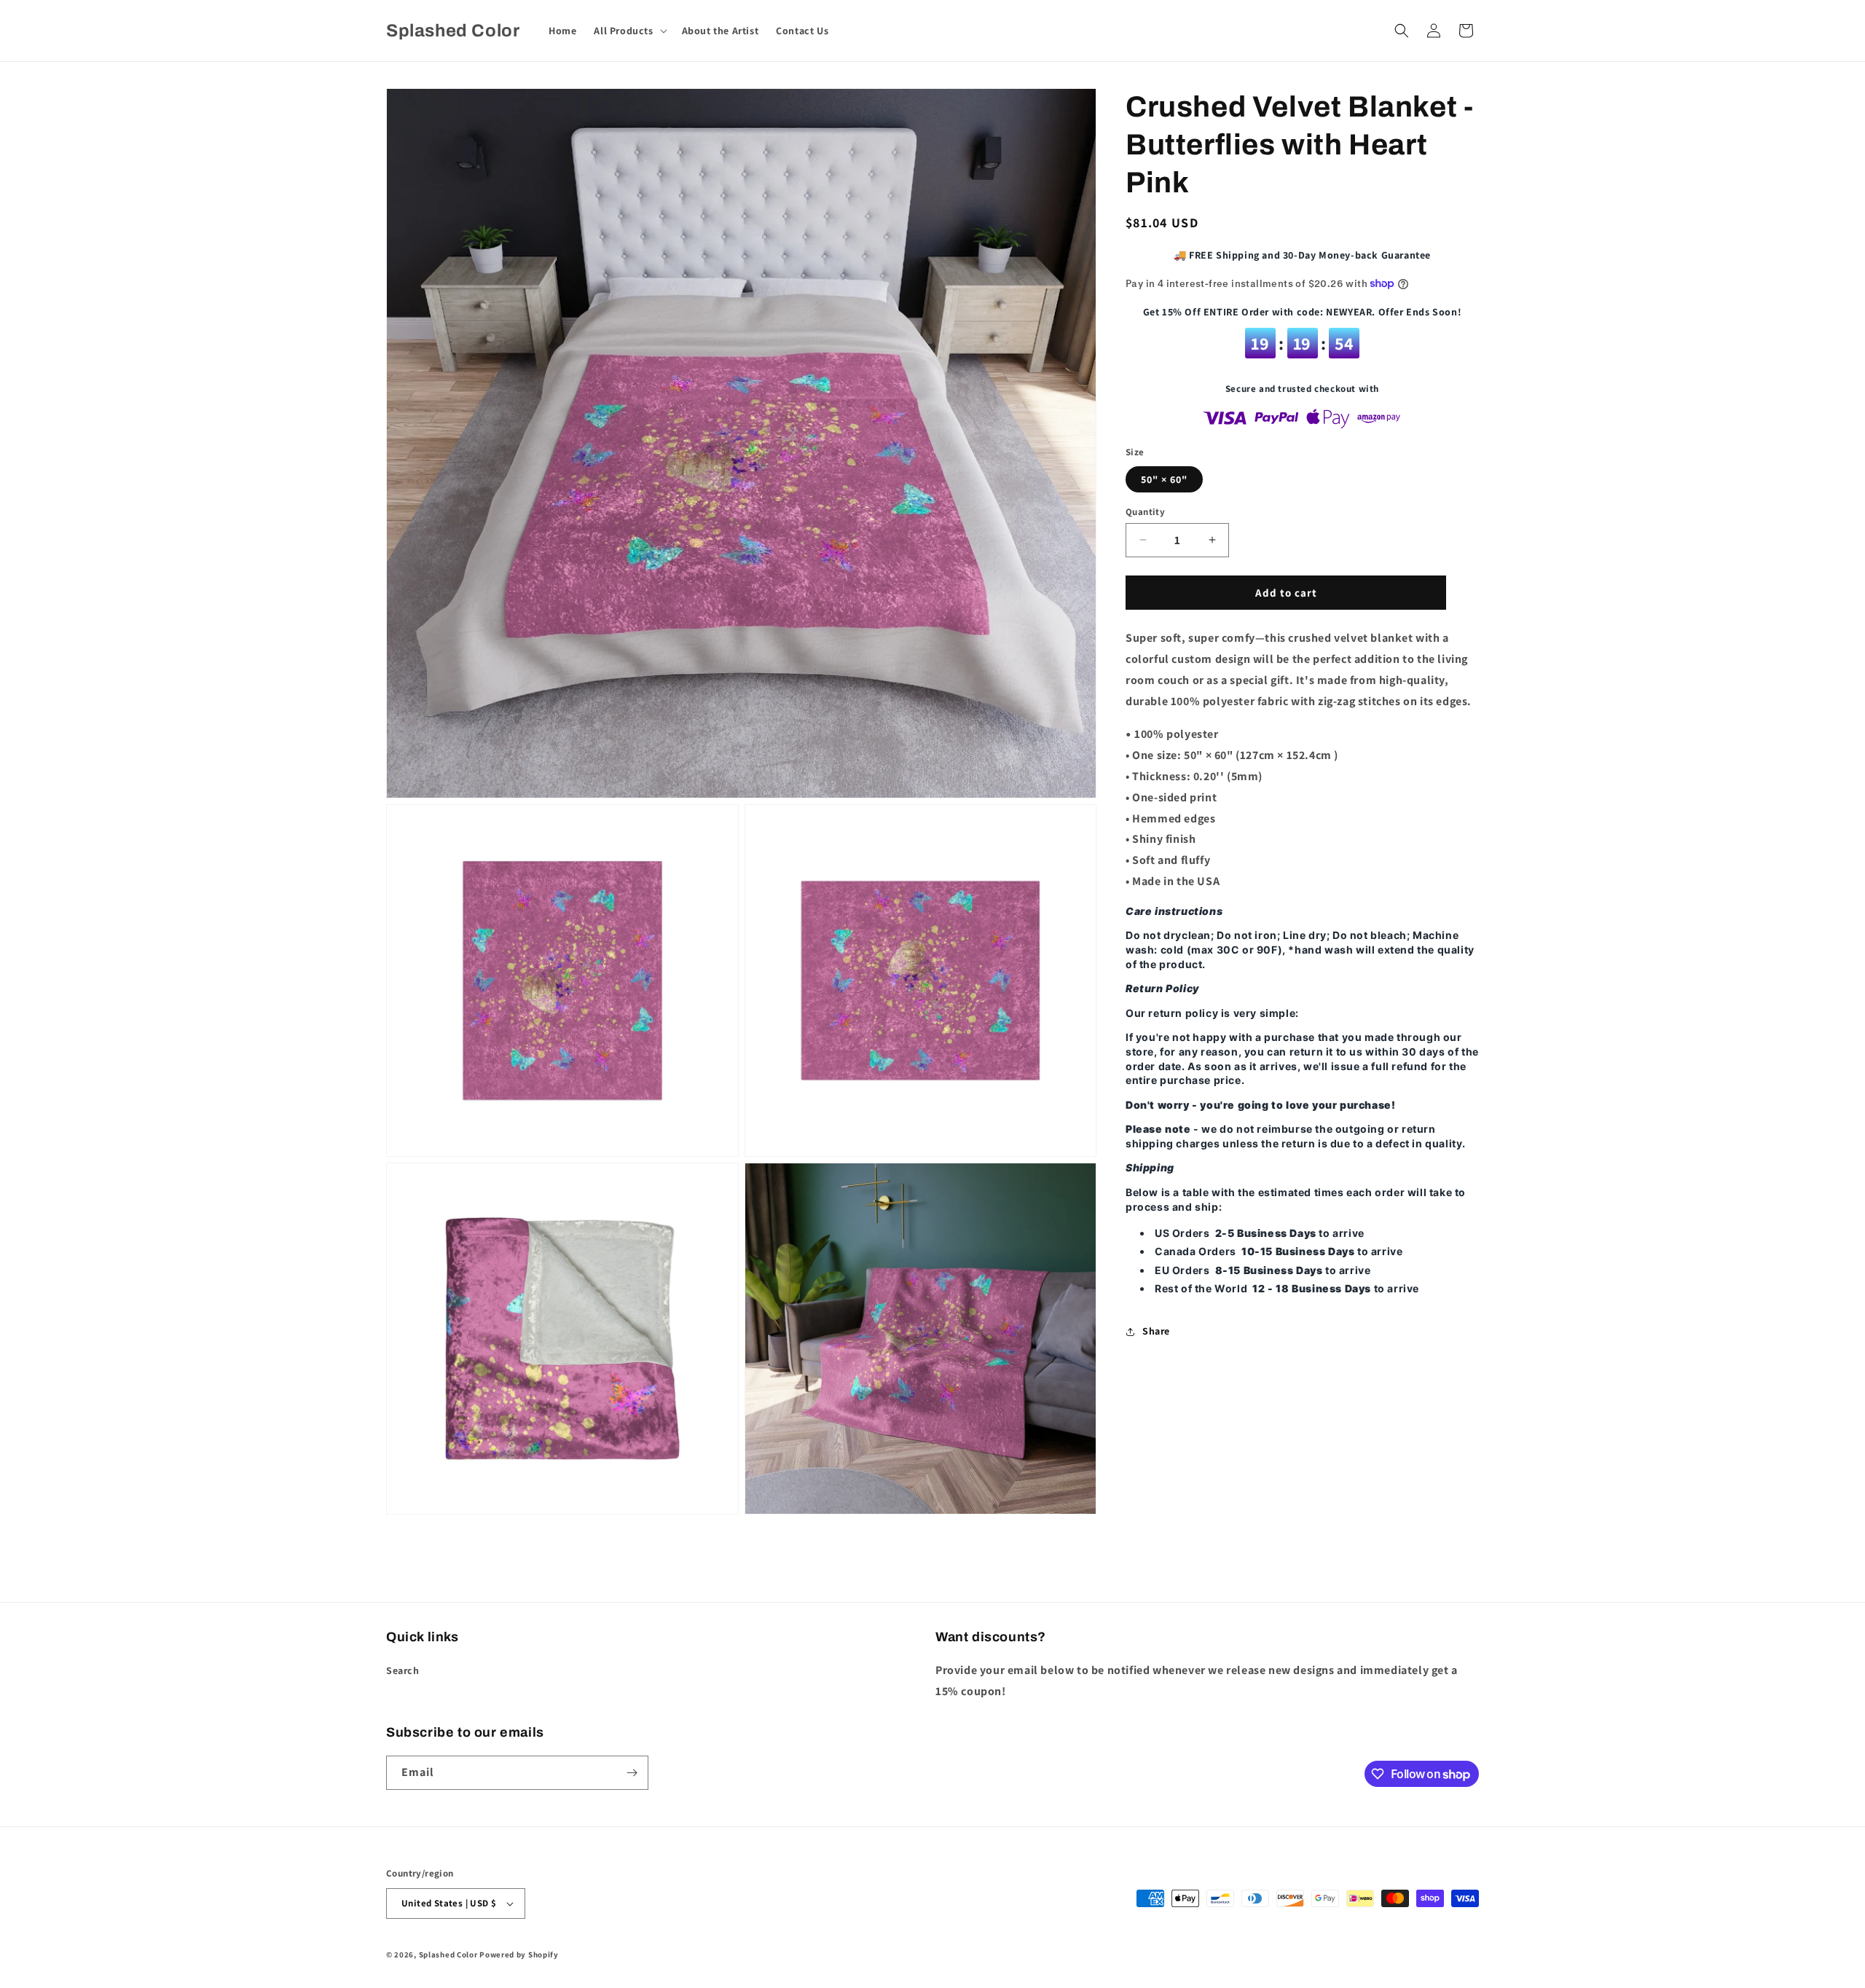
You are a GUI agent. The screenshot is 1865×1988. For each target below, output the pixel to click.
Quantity (1145, 511)
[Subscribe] (632, 1773)
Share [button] (1156, 1331)
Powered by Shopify (519, 1954)
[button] (629, 31)
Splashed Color (448, 1954)
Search (403, 1670)
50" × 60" (1164, 479)
